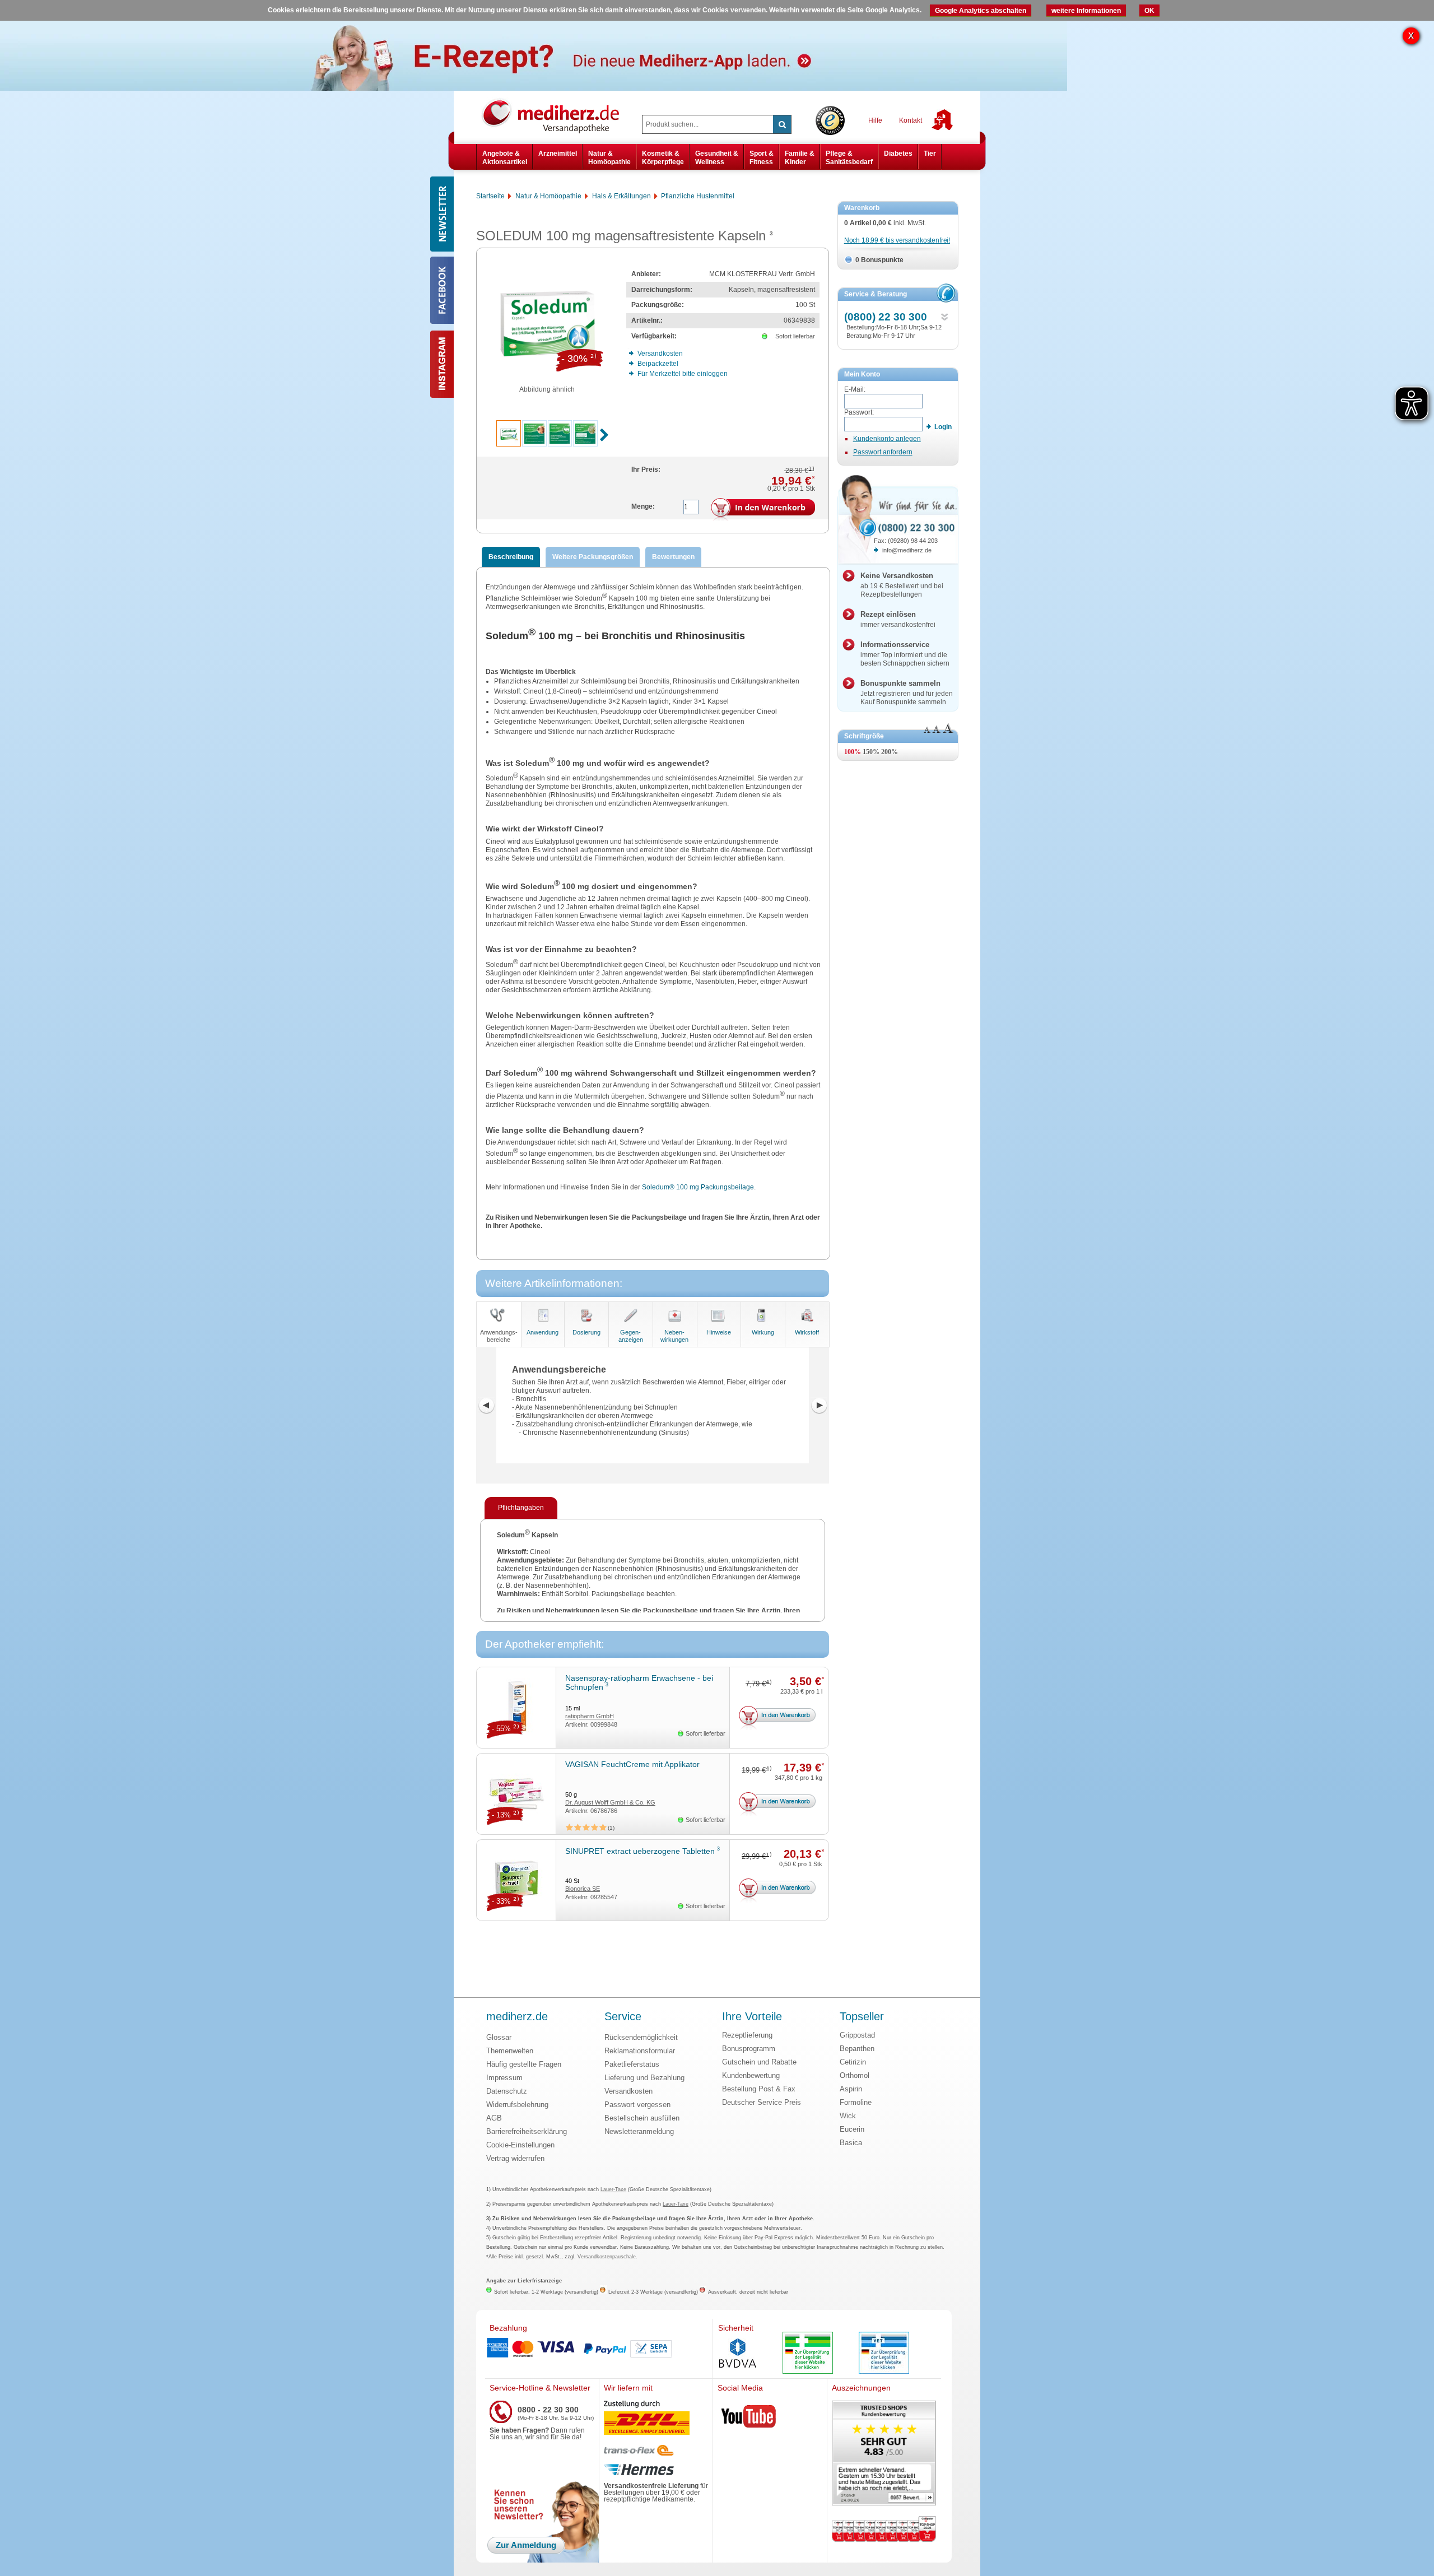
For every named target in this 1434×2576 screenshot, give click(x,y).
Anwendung (543, 1332)
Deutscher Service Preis (762, 2102)
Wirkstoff (807, 1332)
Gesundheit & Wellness (717, 157)
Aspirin (851, 2089)
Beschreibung (511, 557)
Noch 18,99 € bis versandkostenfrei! (897, 240)
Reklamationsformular (640, 2051)
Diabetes (898, 154)
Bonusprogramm (749, 2049)
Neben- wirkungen (674, 1336)
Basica (851, 2143)
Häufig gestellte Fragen (524, 2064)
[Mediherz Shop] (556, 115)
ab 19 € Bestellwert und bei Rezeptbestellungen (902, 585)
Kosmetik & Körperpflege (663, 157)
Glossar (499, 2037)
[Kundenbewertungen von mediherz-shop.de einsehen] (884, 2454)
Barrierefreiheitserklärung (527, 2131)
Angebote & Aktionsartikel (505, 157)
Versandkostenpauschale (607, 2257)
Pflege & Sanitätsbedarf (849, 157)
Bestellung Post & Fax (759, 2089)
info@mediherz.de (907, 550)
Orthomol (855, 2075)
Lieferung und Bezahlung (644, 2078)
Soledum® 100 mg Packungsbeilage (698, 1187)
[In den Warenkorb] (763, 510)
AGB (494, 2118)
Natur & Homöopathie (609, 157)
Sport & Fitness (762, 157)
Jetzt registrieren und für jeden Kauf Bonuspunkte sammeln (907, 692)
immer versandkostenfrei (898, 619)
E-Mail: (855, 389)
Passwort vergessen (637, 2105)
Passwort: (859, 412)
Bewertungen (673, 557)
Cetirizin (853, 2062)
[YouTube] (749, 2419)
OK (1149, 11)
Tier (930, 154)
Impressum (504, 2078)
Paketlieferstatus (632, 2064)
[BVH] (738, 2354)
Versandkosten (628, 2091)
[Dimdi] (808, 2354)
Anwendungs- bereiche (499, 1336)
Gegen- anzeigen (631, 1336)
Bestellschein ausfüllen (642, 2118)
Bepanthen (857, 2049)
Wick (848, 2116)
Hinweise (719, 1332)
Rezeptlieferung (747, 2035)
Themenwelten (510, 2051)
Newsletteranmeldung (639, 2131)
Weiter (819, 1406)
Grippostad (857, 2035)
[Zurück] (486, 1406)
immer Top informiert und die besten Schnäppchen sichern (905, 654)
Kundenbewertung (751, 2075)
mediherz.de (517, 2017)
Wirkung (763, 1332)
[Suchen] (782, 124)
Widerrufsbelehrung (517, 2105)
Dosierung (586, 1332)
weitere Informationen (1086, 11)
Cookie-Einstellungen (520, 2145)
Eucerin (852, 2129)
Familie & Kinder (800, 157)
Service (623, 2017)
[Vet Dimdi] (884, 2354)
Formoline (856, 2102)
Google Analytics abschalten (981, 11)
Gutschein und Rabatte (759, 2062)
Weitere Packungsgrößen (593, 557)
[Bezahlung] (599, 2349)
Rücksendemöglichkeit (641, 2037)
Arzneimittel (558, 154)
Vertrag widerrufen (515, 2158)
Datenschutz (507, 2091)
